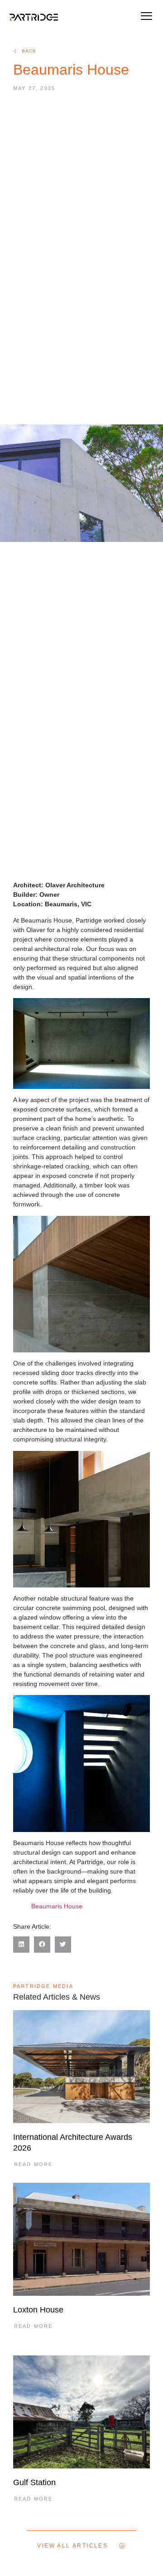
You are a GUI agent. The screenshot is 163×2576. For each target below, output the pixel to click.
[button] (146, 17)
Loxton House (38, 2310)
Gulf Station (34, 2482)
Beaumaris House (57, 1906)
